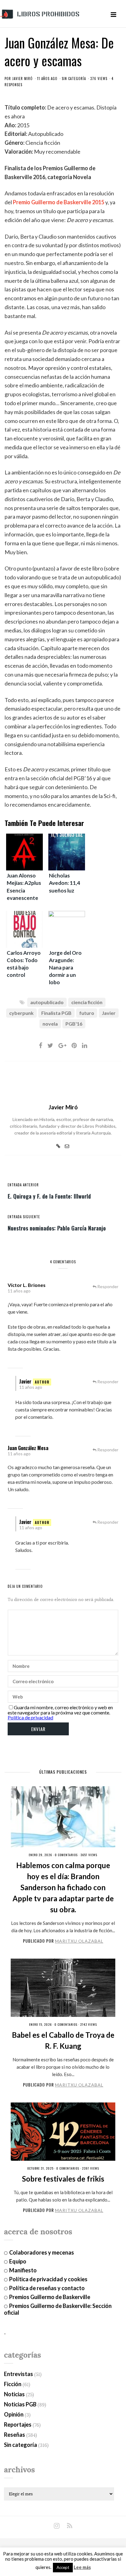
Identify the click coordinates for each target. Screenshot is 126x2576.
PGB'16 (74, 1024)
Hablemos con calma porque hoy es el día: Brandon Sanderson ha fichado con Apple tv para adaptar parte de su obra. (63, 1887)
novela (50, 1024)
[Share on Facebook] (41, 1045)
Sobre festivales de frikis (63, 2179)
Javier (109, 1013)
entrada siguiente (24, 1217)
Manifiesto (23, 2270)
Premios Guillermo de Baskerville (50, 2297)
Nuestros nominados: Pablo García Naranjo (57, 1228)
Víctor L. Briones (27, 1285)
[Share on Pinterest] (74, 1045)
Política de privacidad (30, 1717)
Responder (108, 1286)
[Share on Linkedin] (85, 1045)
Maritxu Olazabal (79, 1941)
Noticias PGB (20, 2404)
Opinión (14, 2414)
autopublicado (47, 1002)
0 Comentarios (66, 1855)
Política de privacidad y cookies (48, 2279)
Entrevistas (19, 2374)
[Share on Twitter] (50, 1045)
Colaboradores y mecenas (42, 2252)
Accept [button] (63, 2567)
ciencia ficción (87, 1002)
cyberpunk (21, 1013)
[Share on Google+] (62, 1045)
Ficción (13, 2384)
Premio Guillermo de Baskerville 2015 (59, 202)
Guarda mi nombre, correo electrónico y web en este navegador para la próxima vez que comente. (60, 1710)
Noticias (14, 2394)
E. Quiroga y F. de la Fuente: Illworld (49, 1196)
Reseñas (15, 2435)
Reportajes (18, 2424)
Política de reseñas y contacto (47, 2288)
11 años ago (19, 1291)
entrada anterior (23, 1185)
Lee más (82, 2567)
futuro (87, 1013)
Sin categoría (74, 79)
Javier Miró (22, 79)
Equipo (18, 2261)
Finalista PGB (56, 1013)
